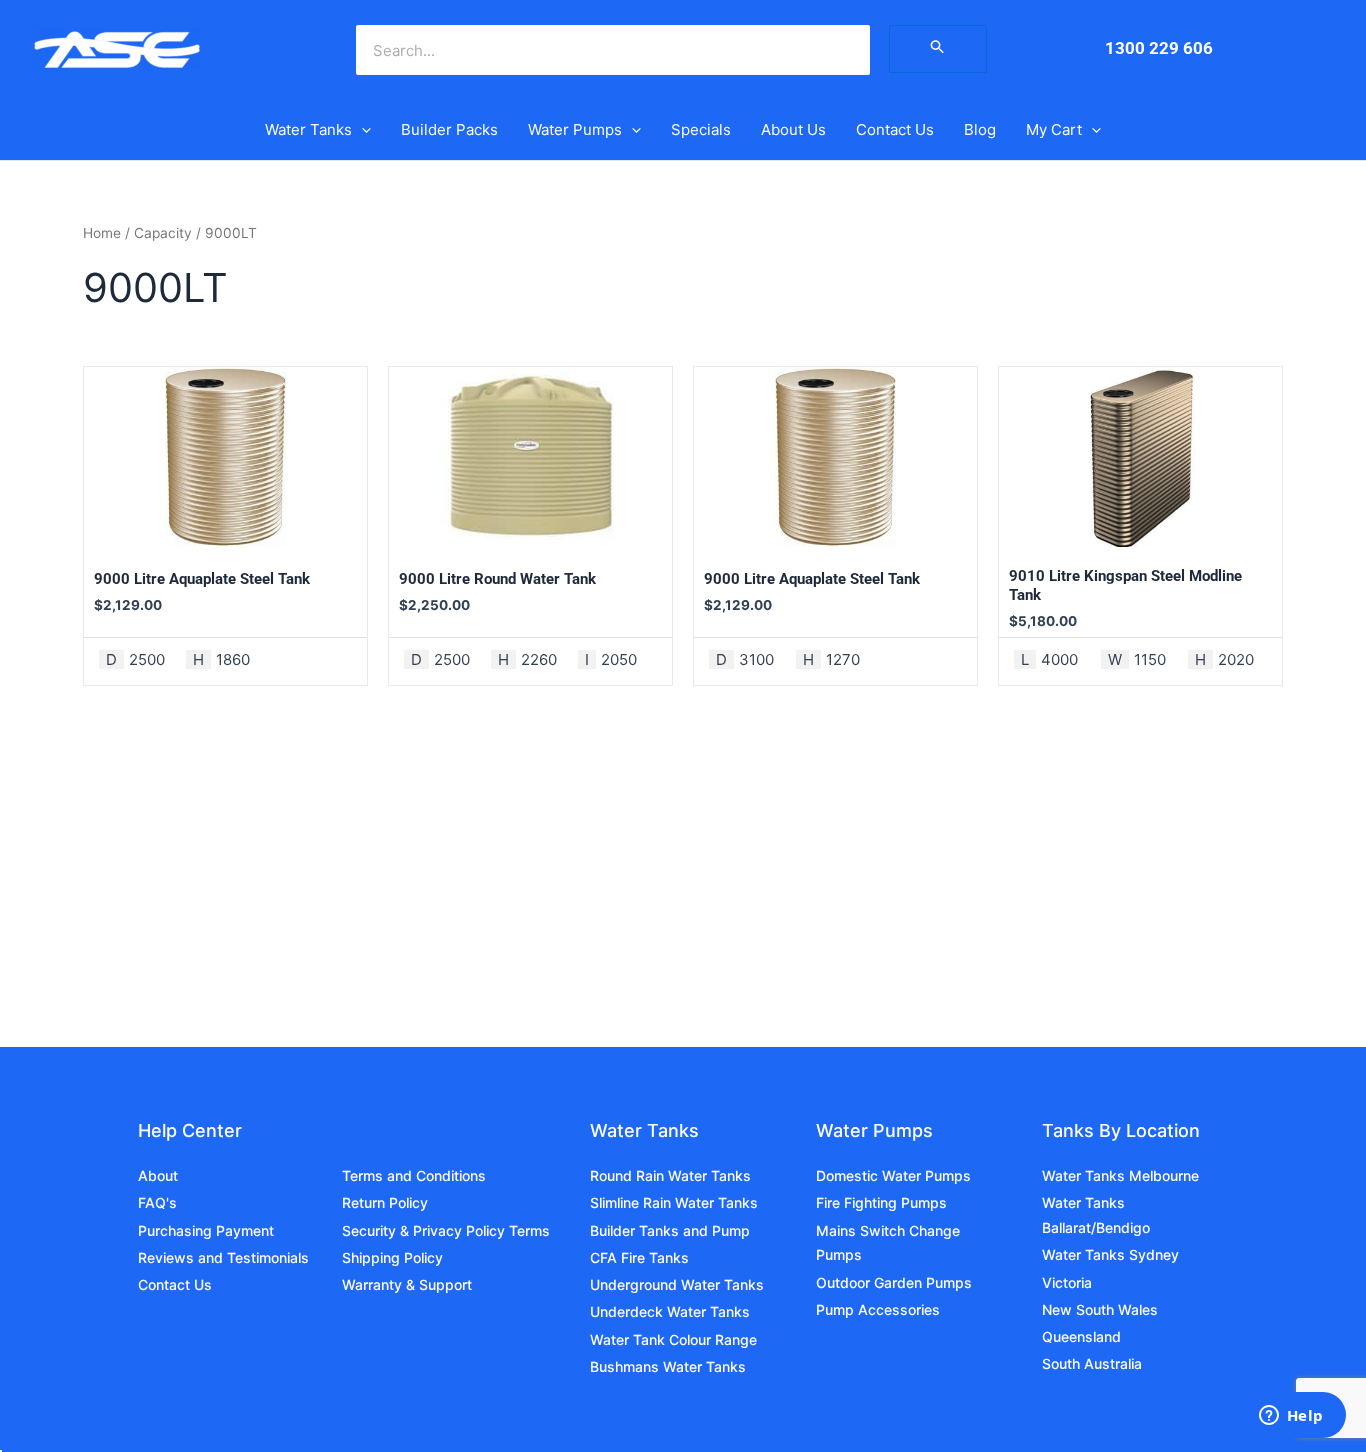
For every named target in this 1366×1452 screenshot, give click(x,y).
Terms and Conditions (414, 1175)
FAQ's (157, 1202)
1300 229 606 (1159, 48)
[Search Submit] (938, 49)
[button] (361, 130)
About (158, 1175)
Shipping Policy (392, 1257)
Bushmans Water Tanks (668, 1366)
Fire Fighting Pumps (881, 1202)
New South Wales (1100, 1309)
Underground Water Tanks (677, 1284)
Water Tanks (308, 129)
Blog (980, 129)
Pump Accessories (878, 1309)
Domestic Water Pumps (893, 1175)
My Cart (1054, 129)
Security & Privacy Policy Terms (446, 1230)
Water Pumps (575, 129)
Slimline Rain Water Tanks (674, 1202)
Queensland (1081, 1336)
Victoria (1067, 1282)
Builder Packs (449, 129)
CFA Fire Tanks (639, 1257)
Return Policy (385, 1202)
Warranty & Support (407, 1284)
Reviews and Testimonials (223, 1257)
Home (102, 233)
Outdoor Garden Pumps (894, 1282)
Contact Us (895, 129)
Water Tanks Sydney (1110, 1254)
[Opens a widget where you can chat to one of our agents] (1291, 1417)
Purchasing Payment (206, 1230)
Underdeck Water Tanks (670, 1311)
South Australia (1092, 1363)
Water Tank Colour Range (673, 1339)
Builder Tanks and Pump (670, 1230)
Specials (701, 129)
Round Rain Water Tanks (670, 1175)
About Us (793, 129)
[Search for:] (938, 48)
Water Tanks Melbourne (1120, 1175)
